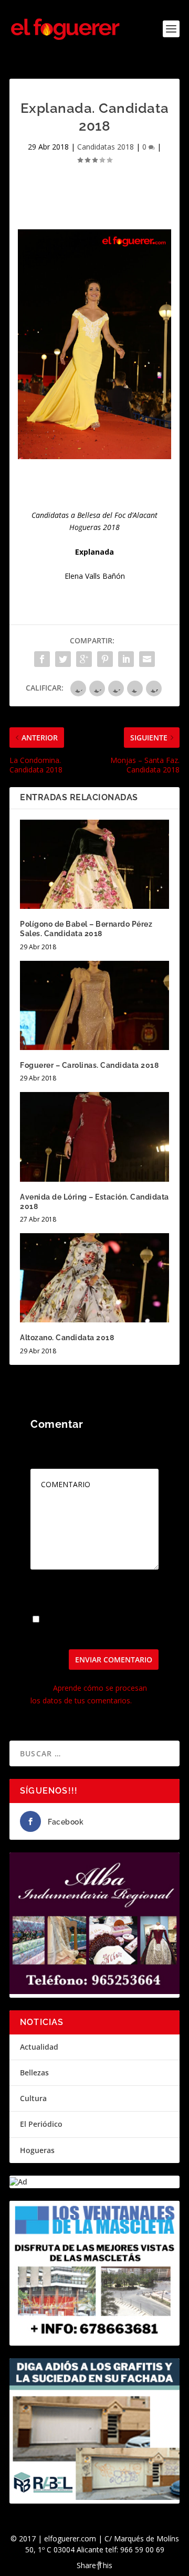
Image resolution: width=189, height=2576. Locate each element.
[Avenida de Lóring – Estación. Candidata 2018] (94, 1137)
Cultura (33, 2098)
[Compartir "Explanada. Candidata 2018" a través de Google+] (84, 659)
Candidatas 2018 (106, 147)
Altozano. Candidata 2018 (67, 1338)
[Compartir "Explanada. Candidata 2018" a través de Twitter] (63, 659)
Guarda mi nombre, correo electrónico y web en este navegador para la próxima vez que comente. (93, 1627)
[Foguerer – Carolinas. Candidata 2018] (94, 1005)
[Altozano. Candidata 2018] (94, 1278)
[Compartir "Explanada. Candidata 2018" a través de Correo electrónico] (147, 659)
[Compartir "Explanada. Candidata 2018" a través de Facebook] (42, 659)
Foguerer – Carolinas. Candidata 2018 (89, 1065)
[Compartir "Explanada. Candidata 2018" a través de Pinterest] (105, 659)
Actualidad (39, 2047)
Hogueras (37, 2150)
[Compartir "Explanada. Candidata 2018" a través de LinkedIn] (126, 659)
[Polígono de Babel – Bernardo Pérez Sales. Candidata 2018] (94, 864)
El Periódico (41, 2124)
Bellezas (34, 2073)
